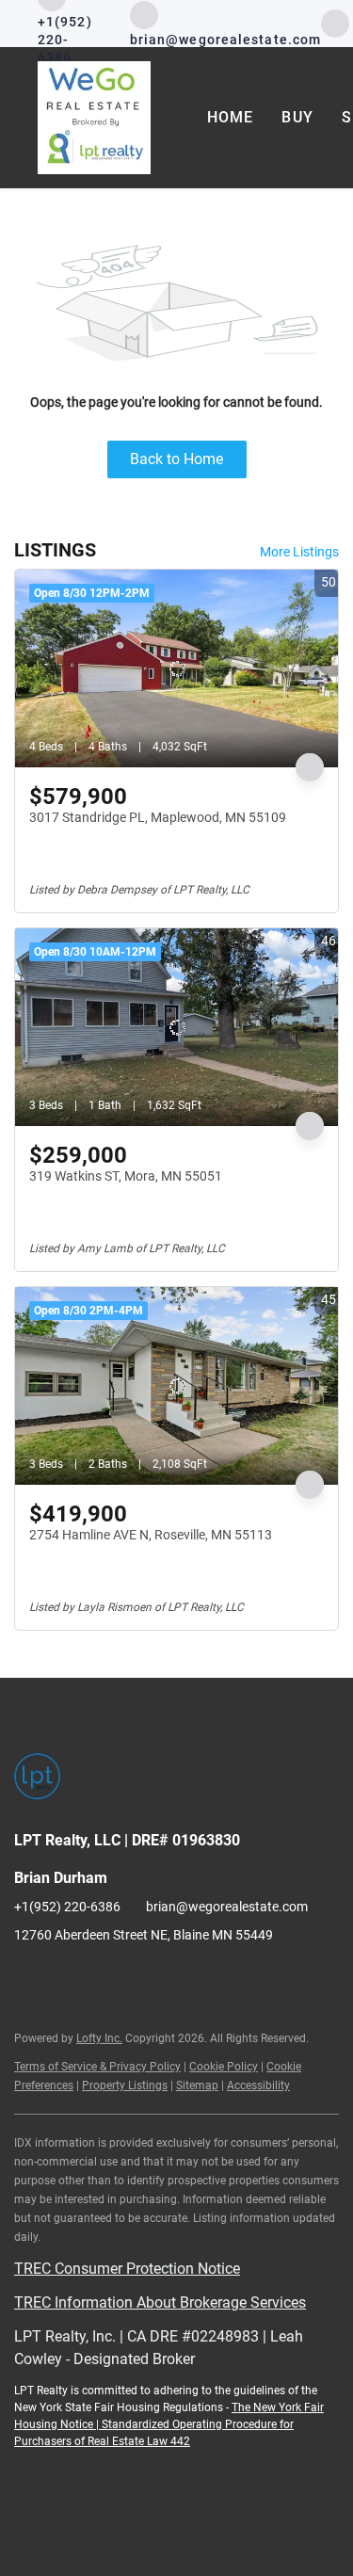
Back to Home (176, 459)
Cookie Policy (224, 2067)
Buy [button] (297, 117)
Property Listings (125, 2085)
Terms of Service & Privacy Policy (97, 2067)
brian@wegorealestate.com (227, 1907)
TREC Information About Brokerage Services (160, 2302)
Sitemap (197, 2085)
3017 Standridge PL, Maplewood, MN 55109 (158, 817)
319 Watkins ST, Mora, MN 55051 (126, 1176)
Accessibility (258, 2085)
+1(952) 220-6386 (67, 1907)
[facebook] (335, 22)
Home (230, 117)
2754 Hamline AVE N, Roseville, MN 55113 (151, 1535)
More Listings (299, 552)
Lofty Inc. (99, 2038)
